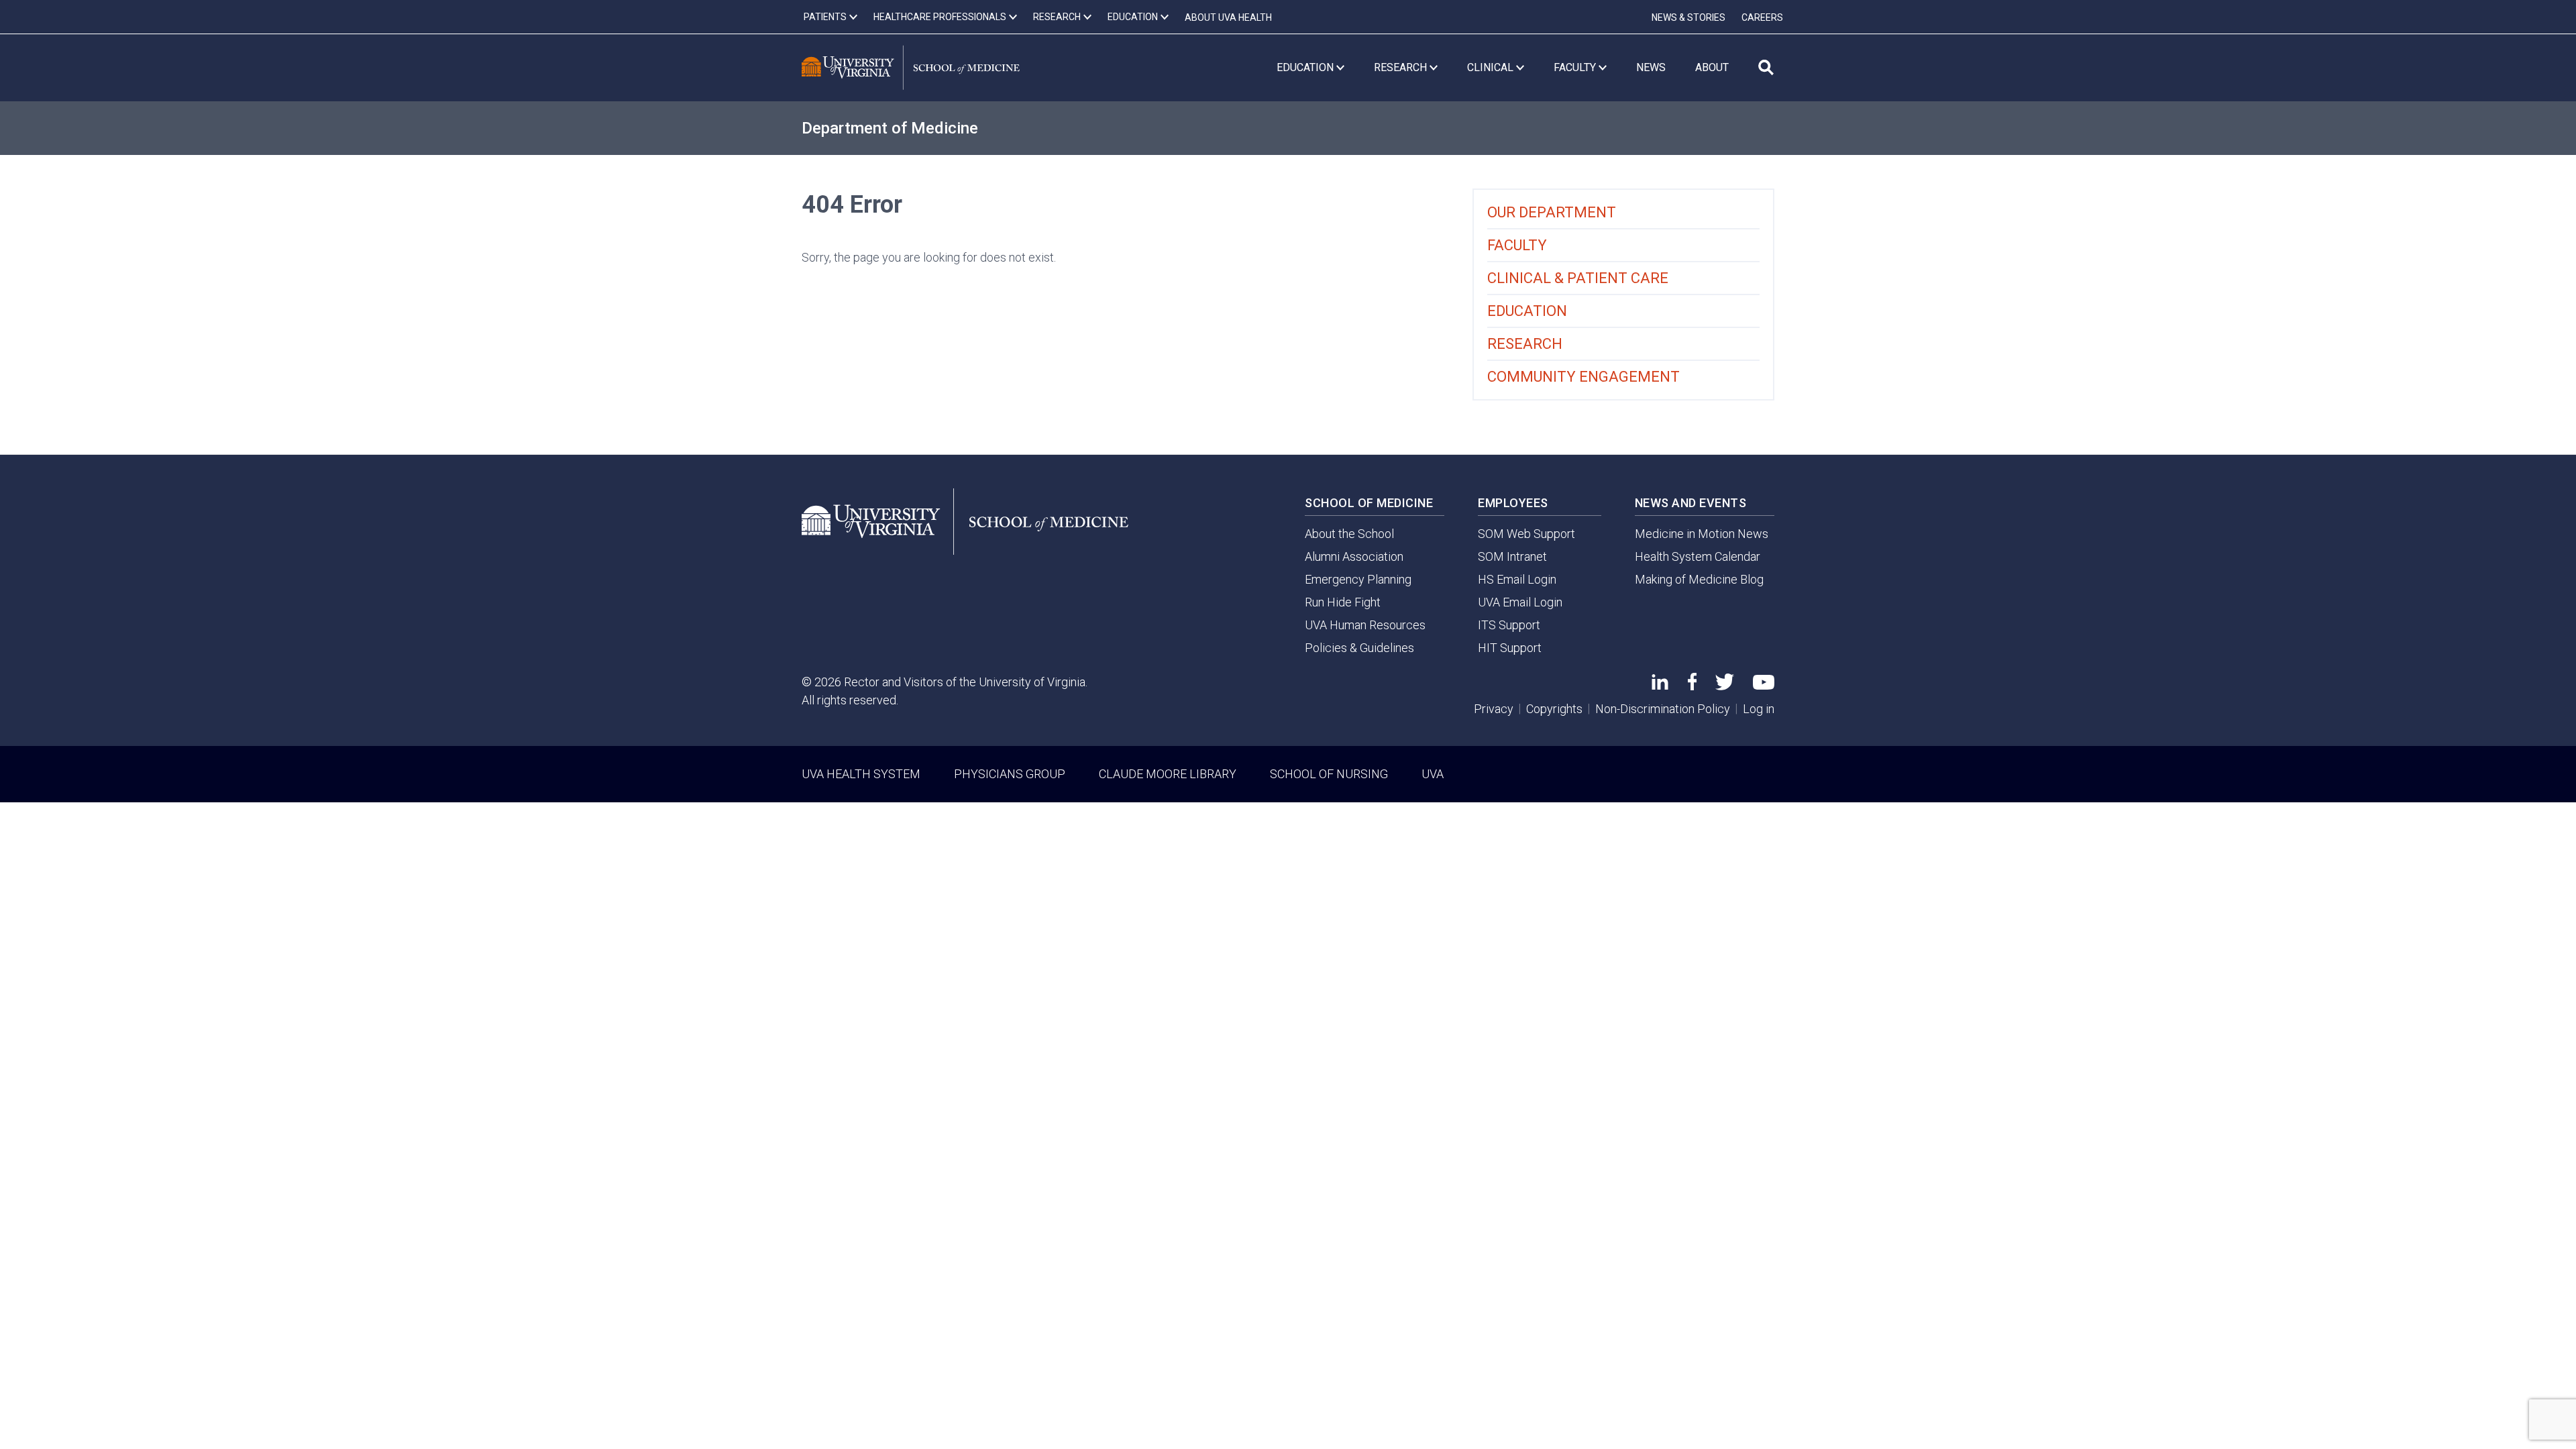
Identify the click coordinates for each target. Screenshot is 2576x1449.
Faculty (1517, 245)
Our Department (1552, 212)
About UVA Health (1228, 17)
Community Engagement (1584, 377)
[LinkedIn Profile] (1660, 685)
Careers (1762, 17)
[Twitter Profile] (1725, 686)
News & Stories (1688, 17)
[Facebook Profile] (1692, 686)
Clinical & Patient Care (1578, 278)
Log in (1759, 709)
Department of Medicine (890, 128)
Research (1525, 344)
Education (1527, 311)
